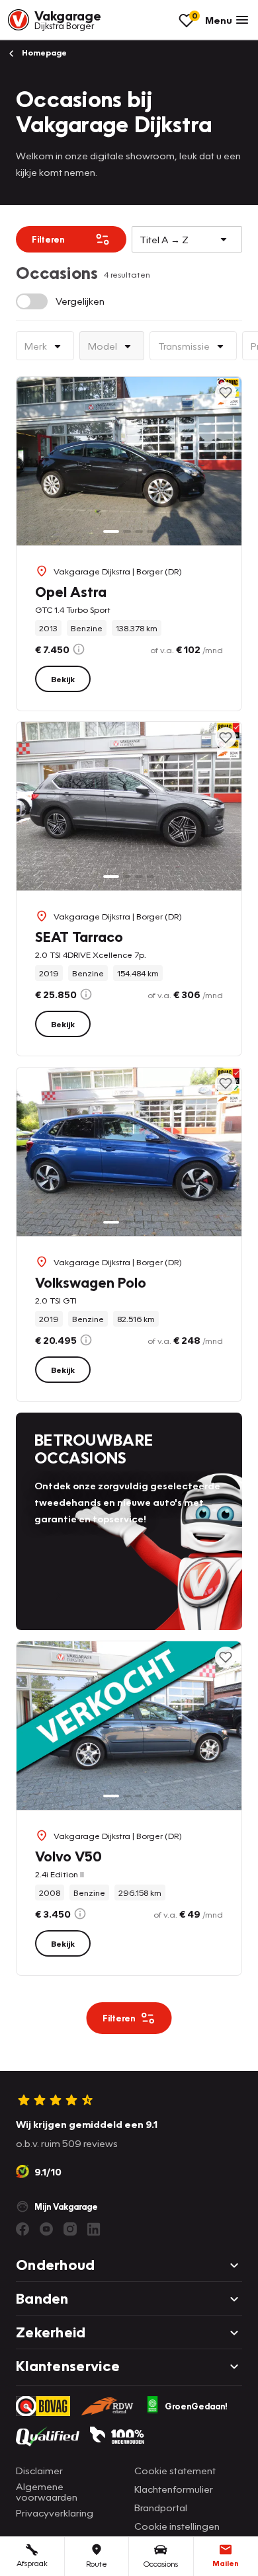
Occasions (161, 2564)
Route (97, 2564)
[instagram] (70, 2229)
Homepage (43, 53)
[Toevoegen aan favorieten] (226, 393)
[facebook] (22, 2229)
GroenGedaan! (196, 2406)
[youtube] (46, 2229)
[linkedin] (94, 2229)
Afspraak (32, 2563)
